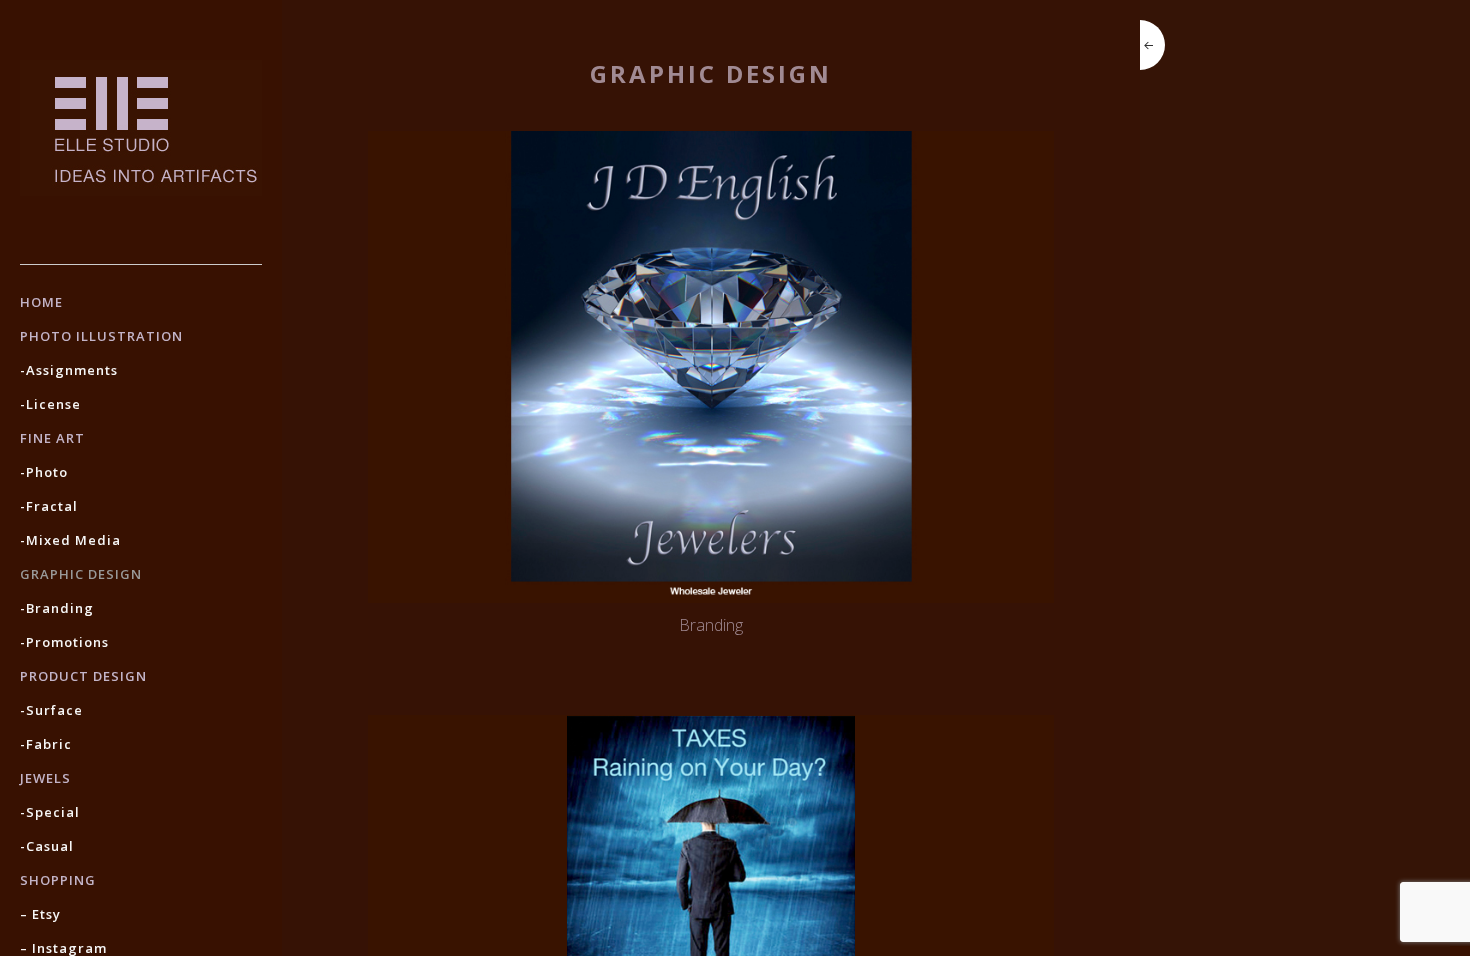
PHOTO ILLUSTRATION (101, 336)
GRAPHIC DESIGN (81, 574)
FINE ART (52, 438)
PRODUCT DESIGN (83, 676)
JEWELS (45, 778)
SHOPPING (58, 880)
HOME (41, 302)
